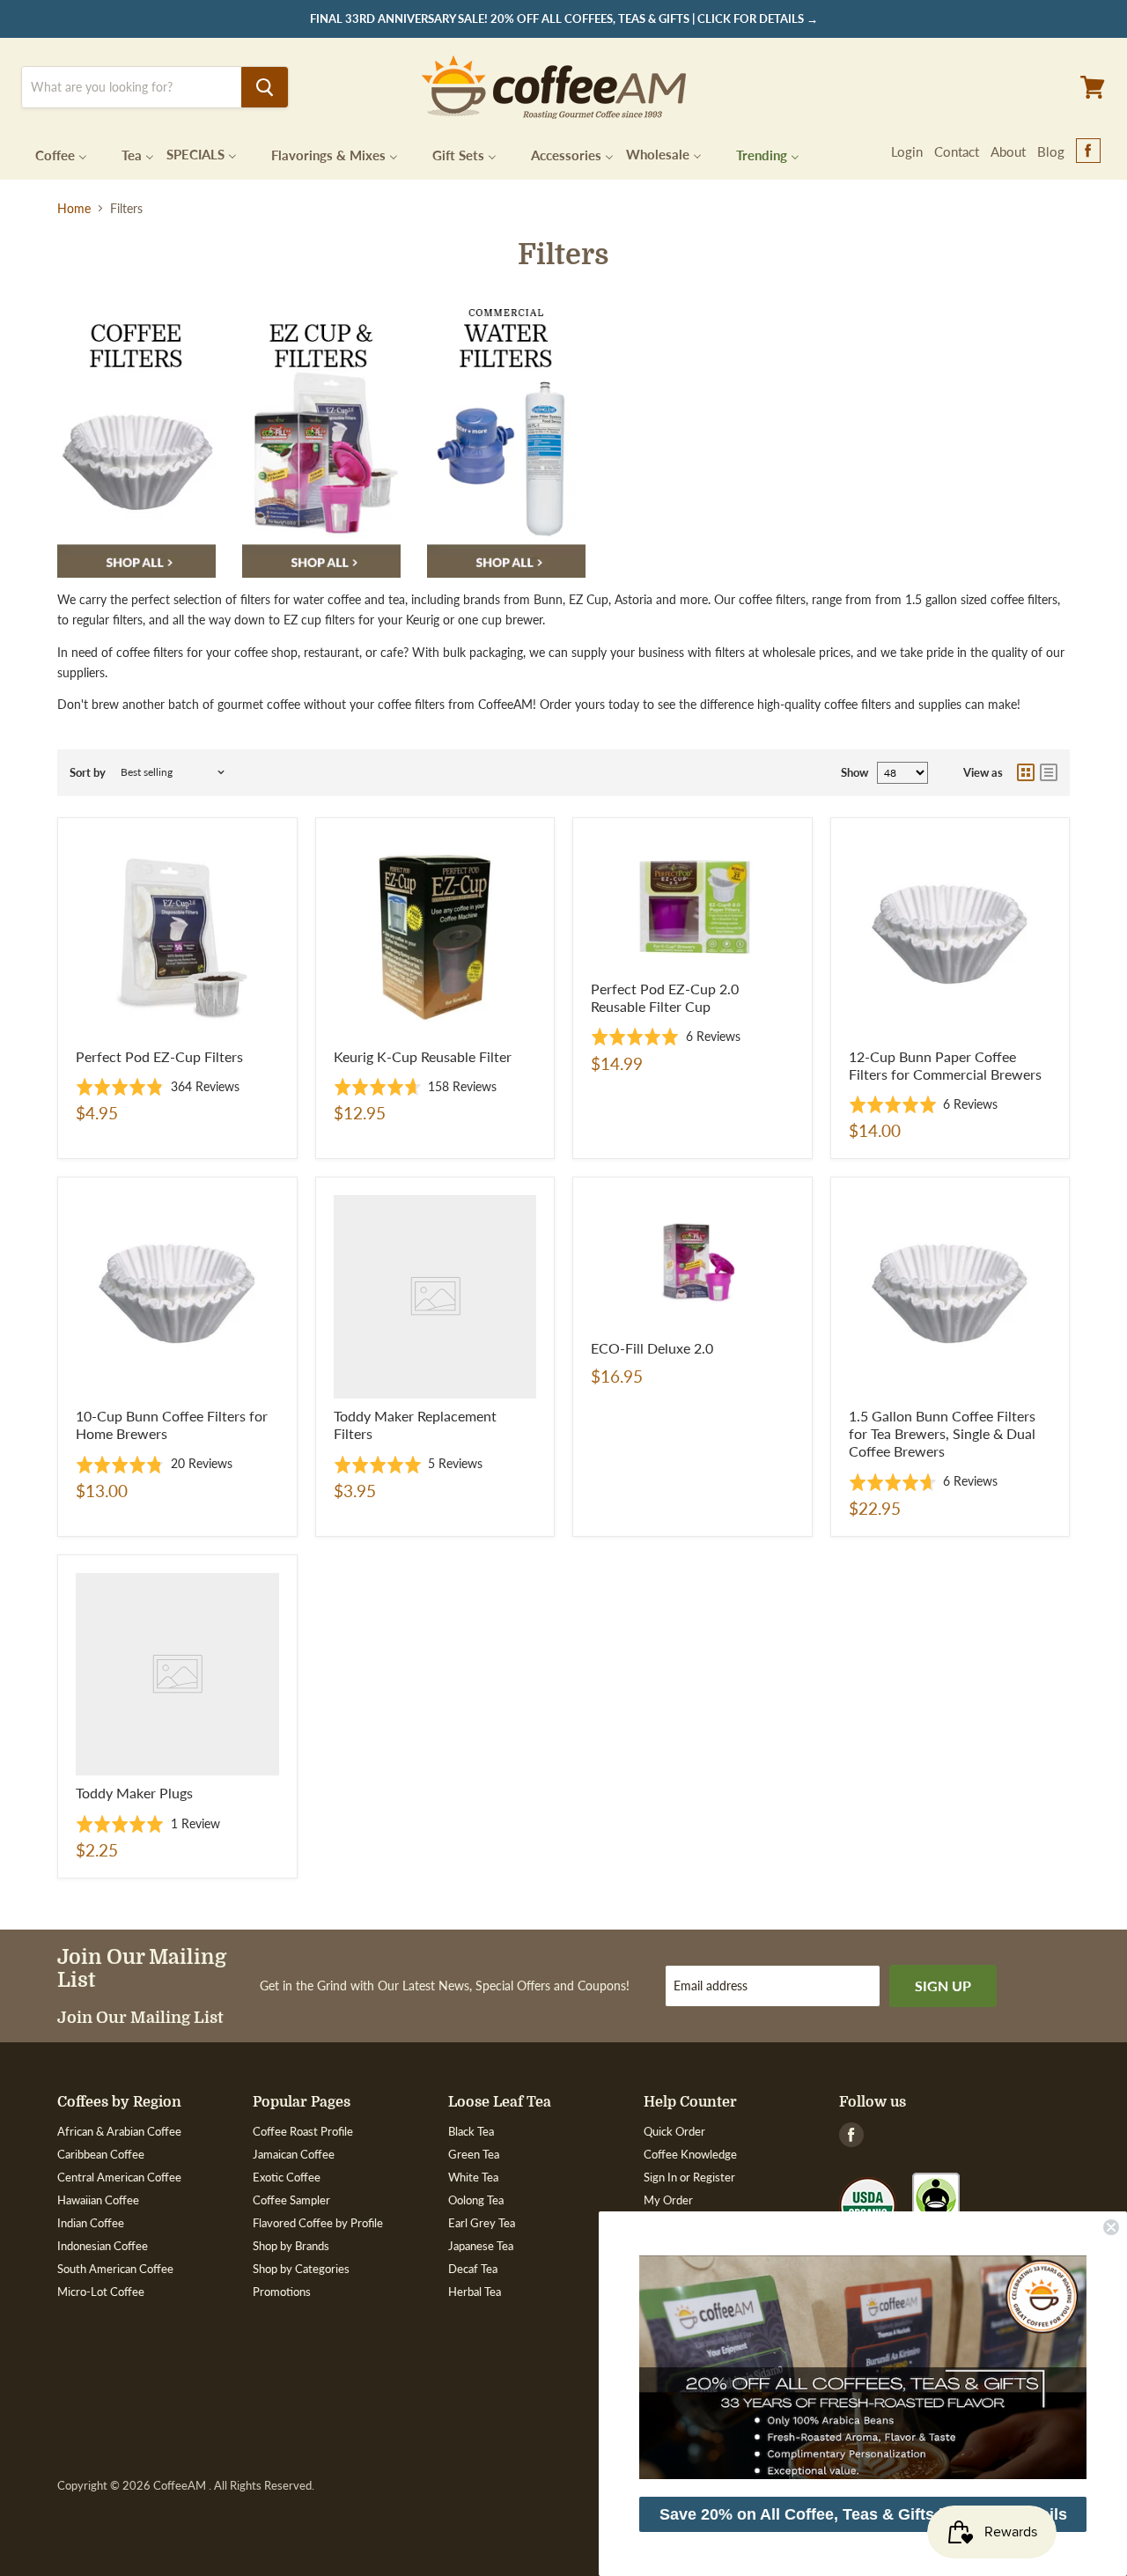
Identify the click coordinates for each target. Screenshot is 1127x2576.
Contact (957, 151)
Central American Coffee (119, 2177)
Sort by (88, 773)
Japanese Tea (481, 2246)
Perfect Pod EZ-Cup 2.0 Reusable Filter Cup (665, 997)
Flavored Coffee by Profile (318, 2223)
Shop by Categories (301, 2269)
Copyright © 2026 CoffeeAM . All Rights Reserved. (186, 2486)
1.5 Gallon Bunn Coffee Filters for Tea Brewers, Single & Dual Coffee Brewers (942, 1433)
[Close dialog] (1111, 2227)
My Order (668, 2200)
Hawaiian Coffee (98, 2200)
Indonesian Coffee (103, 2246)
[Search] (265, 87)
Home (74, 209)
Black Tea (471, 2131)
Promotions (282, 2292)
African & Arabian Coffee (119, 2131)
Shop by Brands (291, 2246)
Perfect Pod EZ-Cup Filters (159, 1056)
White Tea (473, 2177)
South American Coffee (115, 2269)
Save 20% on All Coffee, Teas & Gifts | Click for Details (863, 2514)
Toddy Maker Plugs (134, 1793)
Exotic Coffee (287, 2177)
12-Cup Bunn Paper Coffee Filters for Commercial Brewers (945, 1065)
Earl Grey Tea (482, 2223)
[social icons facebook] (1088, 151)
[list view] (1049, 772)
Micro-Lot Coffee (101, 2292)
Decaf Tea (473, 2269)
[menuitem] (50, 154)
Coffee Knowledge (690, 2154)
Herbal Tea (475, 2292)
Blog (1051, 151)
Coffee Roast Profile (303, 2131)
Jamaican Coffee (294, 2154)
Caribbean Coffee (101, 2154)
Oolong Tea (476, 2200)
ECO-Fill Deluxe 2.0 (652, 1348)
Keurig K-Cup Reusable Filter (423, 1056)
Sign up (943, 1986)
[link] (863, 2367)
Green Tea (474, 2154)
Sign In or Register (689, 2177)
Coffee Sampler (291, 2200)
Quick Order (674, 2131)
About (1008, 151)
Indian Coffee (91, 2223)
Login (907, 151)
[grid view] (1026, 772)
